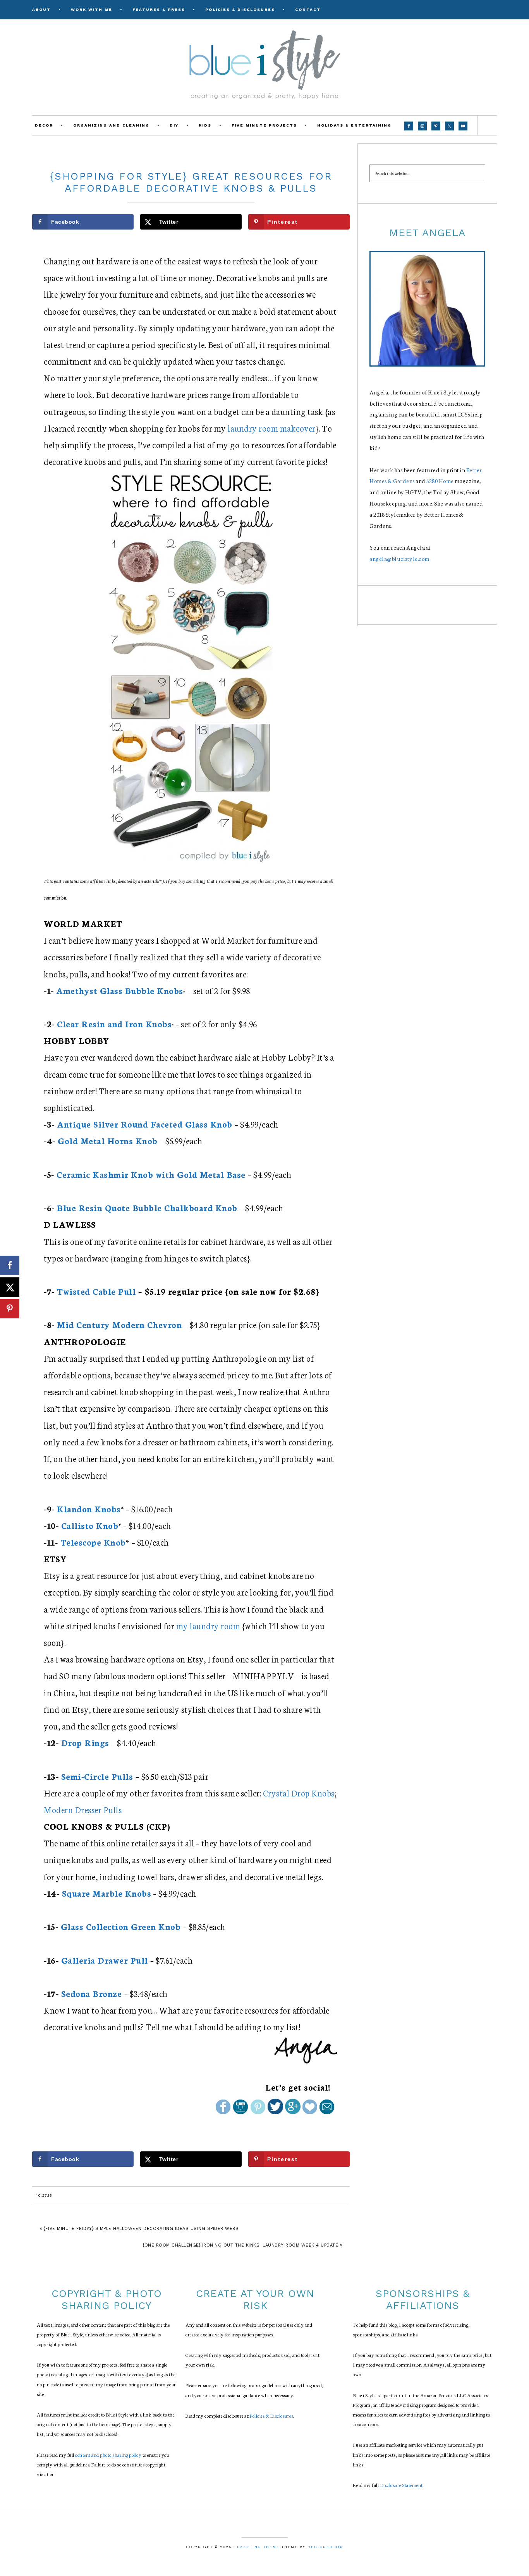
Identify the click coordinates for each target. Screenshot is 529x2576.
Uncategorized (191, 159)
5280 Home (440, 481)
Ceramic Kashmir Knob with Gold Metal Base (151, 1174)
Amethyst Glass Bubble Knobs (120, 990)
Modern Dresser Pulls (83, 1809)
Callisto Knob (90, 1525)
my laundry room (208, 1626)
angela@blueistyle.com (399, 559)
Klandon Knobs (89, 1509)
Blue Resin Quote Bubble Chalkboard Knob (147, 1207)
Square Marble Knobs (107, 1893)
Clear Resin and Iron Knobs (114, 1024)
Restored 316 (325, 2547)
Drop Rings (85, 1742)
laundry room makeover (272, 428)
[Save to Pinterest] (10, 1309)
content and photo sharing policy (108, 2455)
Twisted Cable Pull (96, 1291)
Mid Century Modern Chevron (119, 1324)
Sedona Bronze (92, 1993)
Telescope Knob (93, 1542)
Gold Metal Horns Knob (108, 1141)
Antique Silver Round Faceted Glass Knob (145, 1124)
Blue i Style (264, 64)
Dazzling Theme (258, 2547)
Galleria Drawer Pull (105, 1960)
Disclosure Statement (401, 2485)
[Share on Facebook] (10, 1265)
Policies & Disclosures (271, 2416)
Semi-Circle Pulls (97, 1776)
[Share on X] (10, 1287)
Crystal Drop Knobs (299, 1793)
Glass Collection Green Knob (121, 1926)
